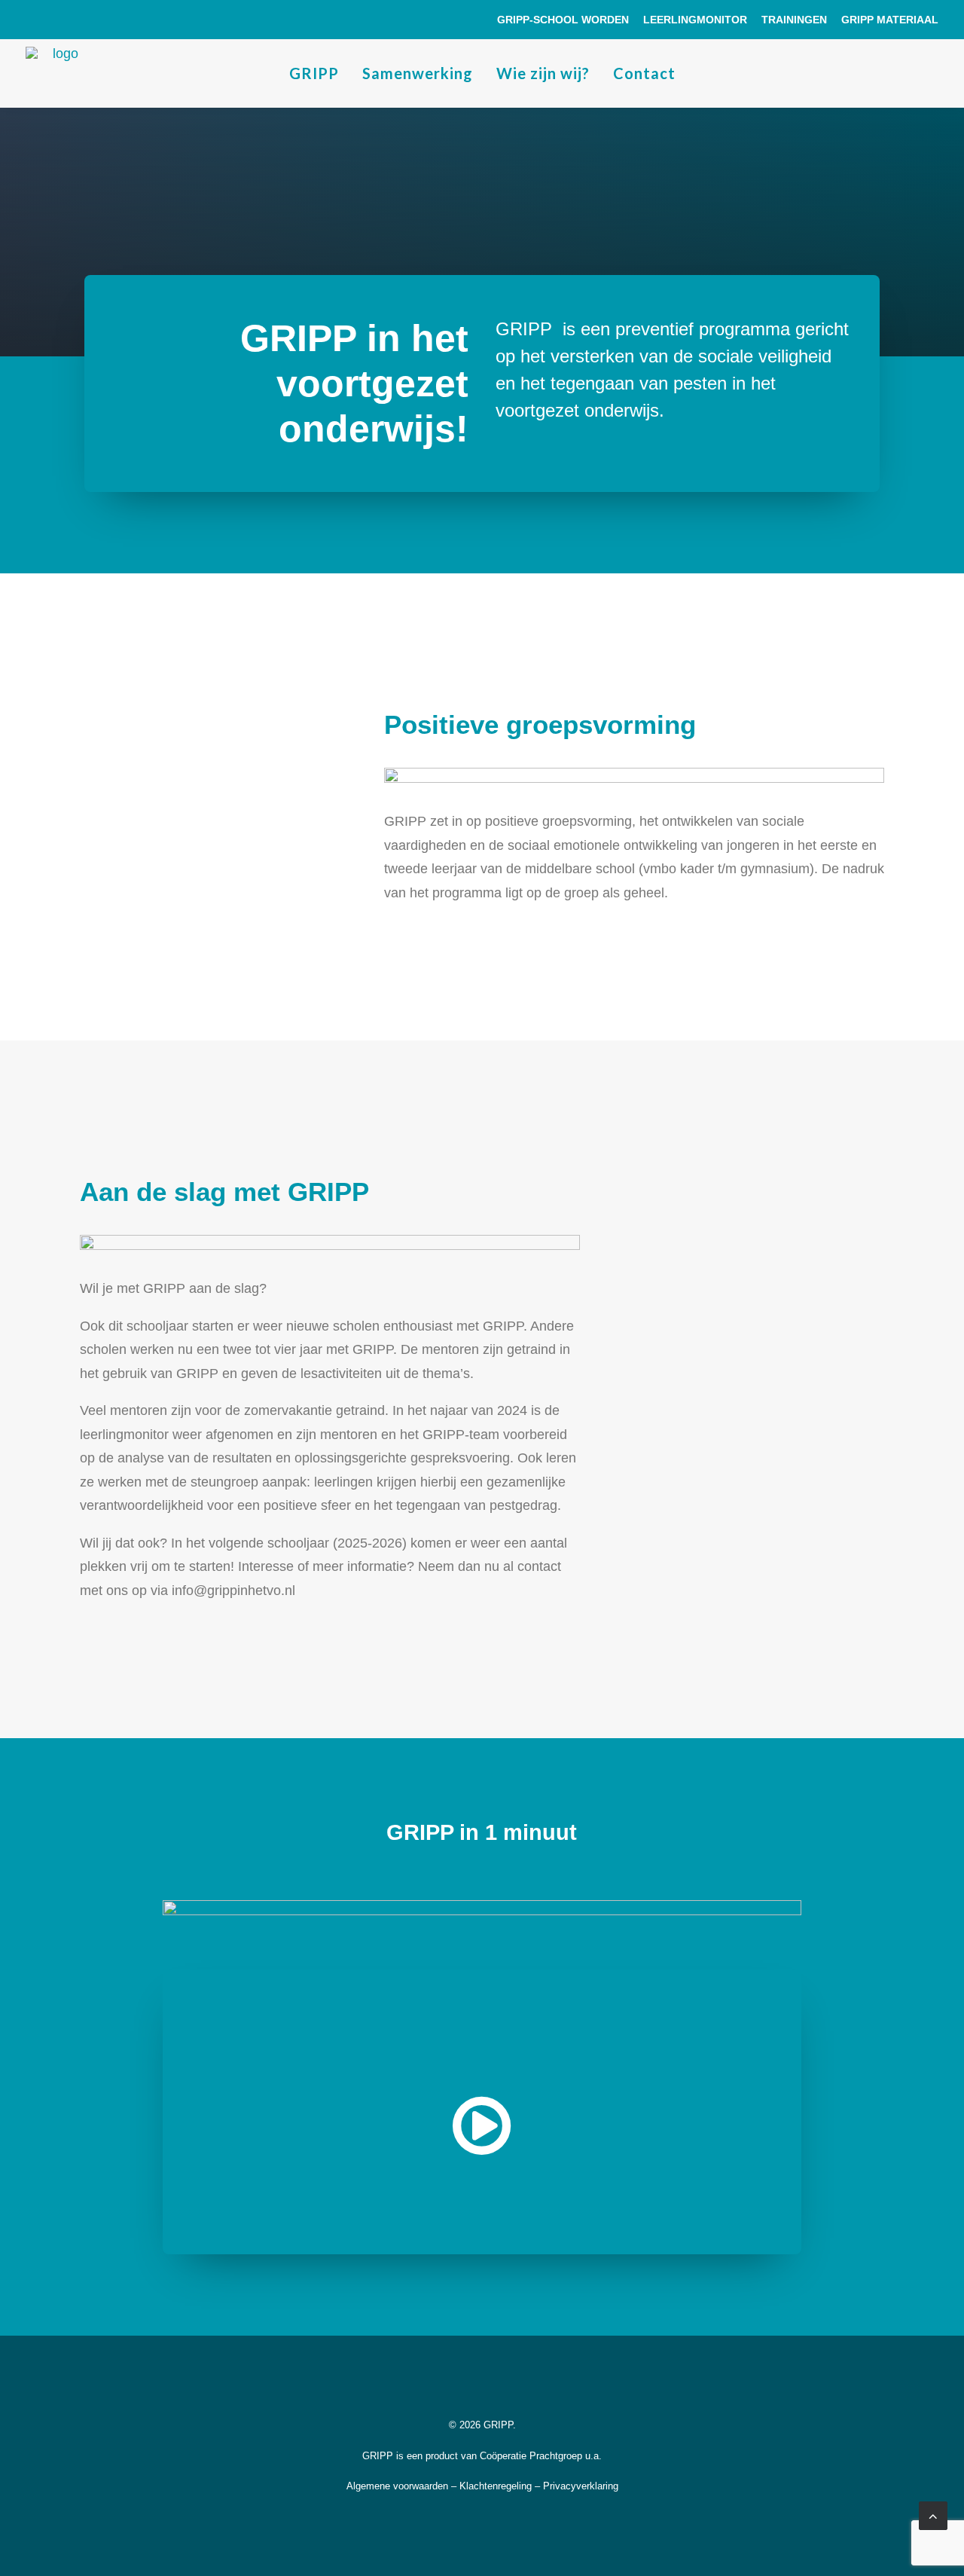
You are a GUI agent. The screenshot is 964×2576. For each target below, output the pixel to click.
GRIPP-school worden (563, 20)
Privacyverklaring (581, 2486)
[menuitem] (566, 20)
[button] (482, 2150)
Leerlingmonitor (695, 20)
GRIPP (314, 73)
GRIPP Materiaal (890, 20)
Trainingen (794, 20)
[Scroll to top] (933, 2515)
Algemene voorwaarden (397, 2486)
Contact (644, 73)
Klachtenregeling (496, 2486)
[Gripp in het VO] (59, 73)
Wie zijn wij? (543, 73)
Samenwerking (418, 73)
